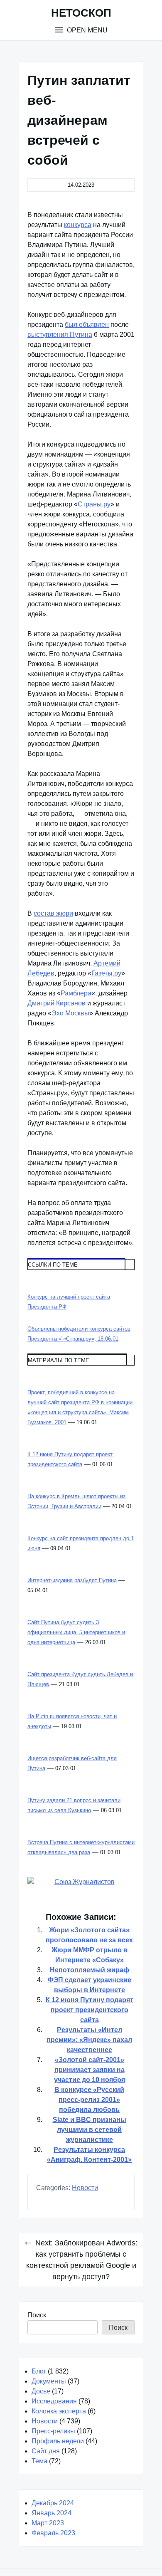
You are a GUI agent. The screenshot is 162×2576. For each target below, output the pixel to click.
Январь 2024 (52, 2513)
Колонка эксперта (59, 2411)
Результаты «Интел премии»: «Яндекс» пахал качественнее (89, 2040)
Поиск (37, 2315)
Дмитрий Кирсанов (56, 1003)
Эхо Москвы (70, 1013)
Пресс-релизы (53, 2431)
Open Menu (86, 30)
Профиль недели (58, 2441)
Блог (39, 2371)
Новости (85, 2188)
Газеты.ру (106, 973)
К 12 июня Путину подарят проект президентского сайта (90, 2010)
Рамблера (76, 993)
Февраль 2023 (53, 2533)
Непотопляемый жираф (90, 1970)
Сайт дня (46, 2451)
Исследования (54, 2401)
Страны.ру (94, 504)
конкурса (78, 225)
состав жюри (53, 913)
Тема (39, 2461)
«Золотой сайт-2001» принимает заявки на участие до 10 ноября (90, 2070)
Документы (49, 2381)
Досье (41, 2391)
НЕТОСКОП (81, 13)
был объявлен (87, 325)
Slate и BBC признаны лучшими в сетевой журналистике (90, 2130)
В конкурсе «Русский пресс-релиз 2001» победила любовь (89, 2100)
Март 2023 (48, 2523)
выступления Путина (60, 335)
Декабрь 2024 (53, 2503)
